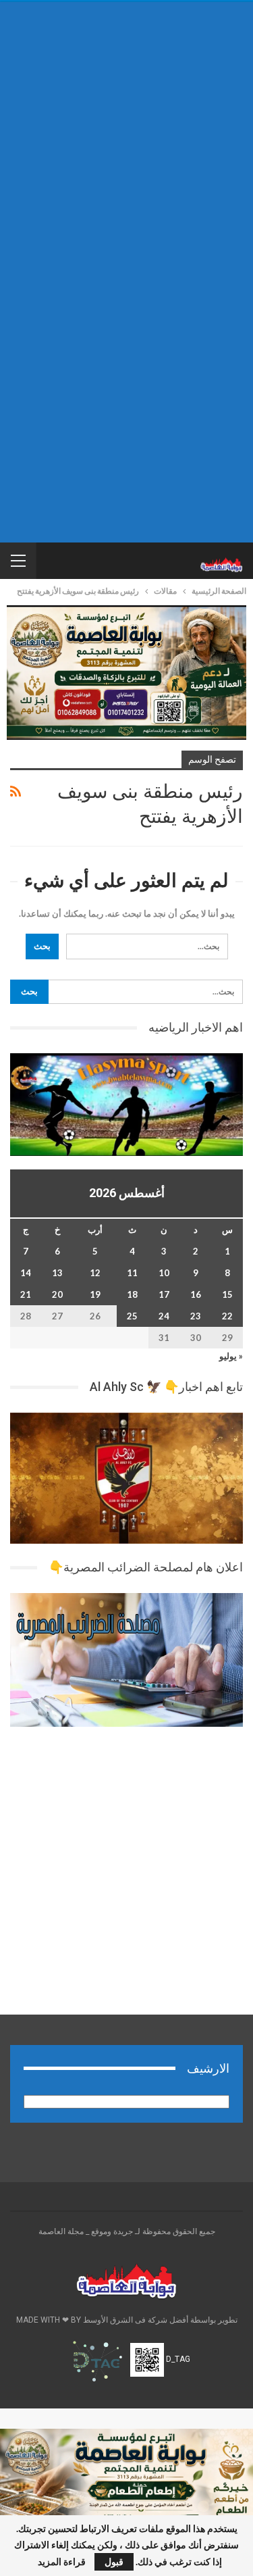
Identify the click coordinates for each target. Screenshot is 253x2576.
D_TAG (177, 2360)
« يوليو (231, 1356)
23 (196, 1316)
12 (95, 1273)
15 (227, 1294)
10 (164, 1273)
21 (26, 1294)
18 (132, 1294)
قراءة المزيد (62, 2562)
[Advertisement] (126, 139)
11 (132, 1273)
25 (132, 1316)
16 (196, 1294)
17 (164, 1294)
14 (26, 1273)
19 (95, 1294)
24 (164, 1316)
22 (227, 1316)
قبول (114, 2561)
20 (57, 1294)
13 (57, 1273)
